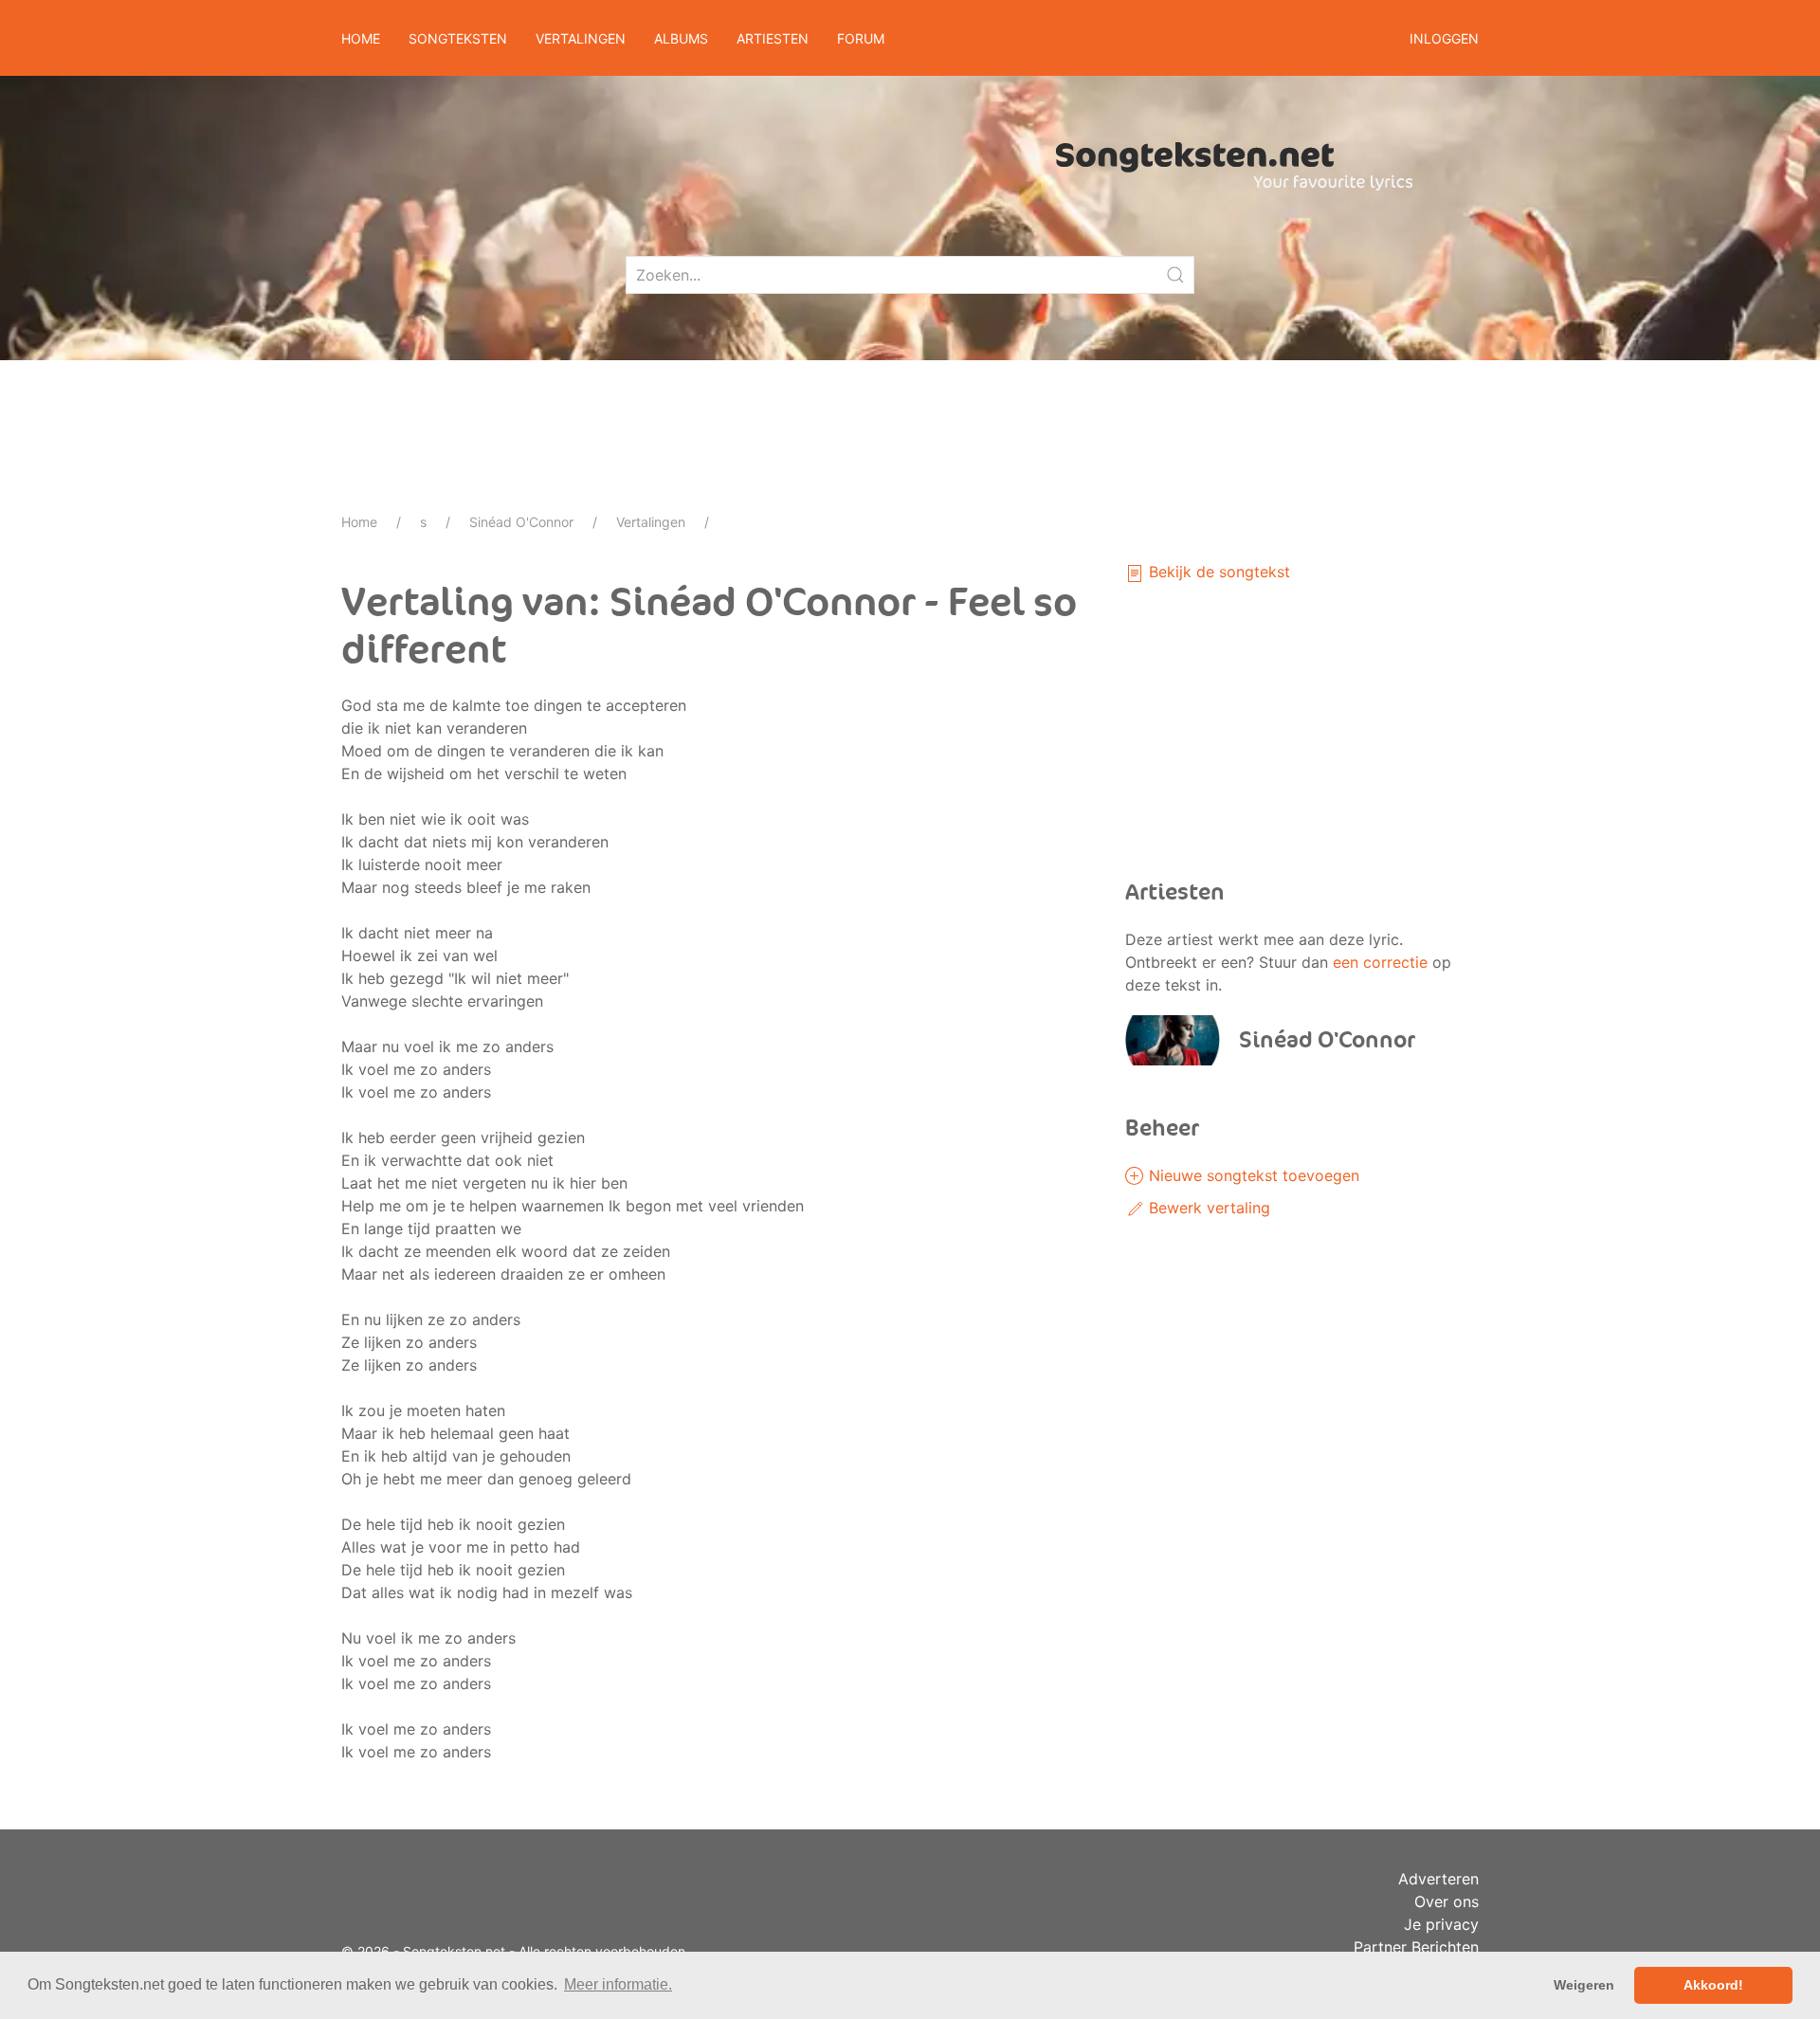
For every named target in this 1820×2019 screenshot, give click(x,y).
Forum (861, 38)
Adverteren (1438, 1879)
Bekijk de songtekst (1217, 572)
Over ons (1447, 1901)
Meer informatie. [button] (618, 1984)
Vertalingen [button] (581, 38)
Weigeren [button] (1584, 1985)
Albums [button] (681, 38)
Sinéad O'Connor (521, 522)
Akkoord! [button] (1713, 1985)
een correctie (1380, 962)
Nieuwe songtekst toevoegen (1252, 1175)
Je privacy (1441, 1924)
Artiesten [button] (773, 38)
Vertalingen (651, 522)
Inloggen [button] (1444, 38)
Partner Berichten (1416, 1947)
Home (361, 38)
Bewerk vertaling (1207, 1208)
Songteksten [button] (458, 38)
